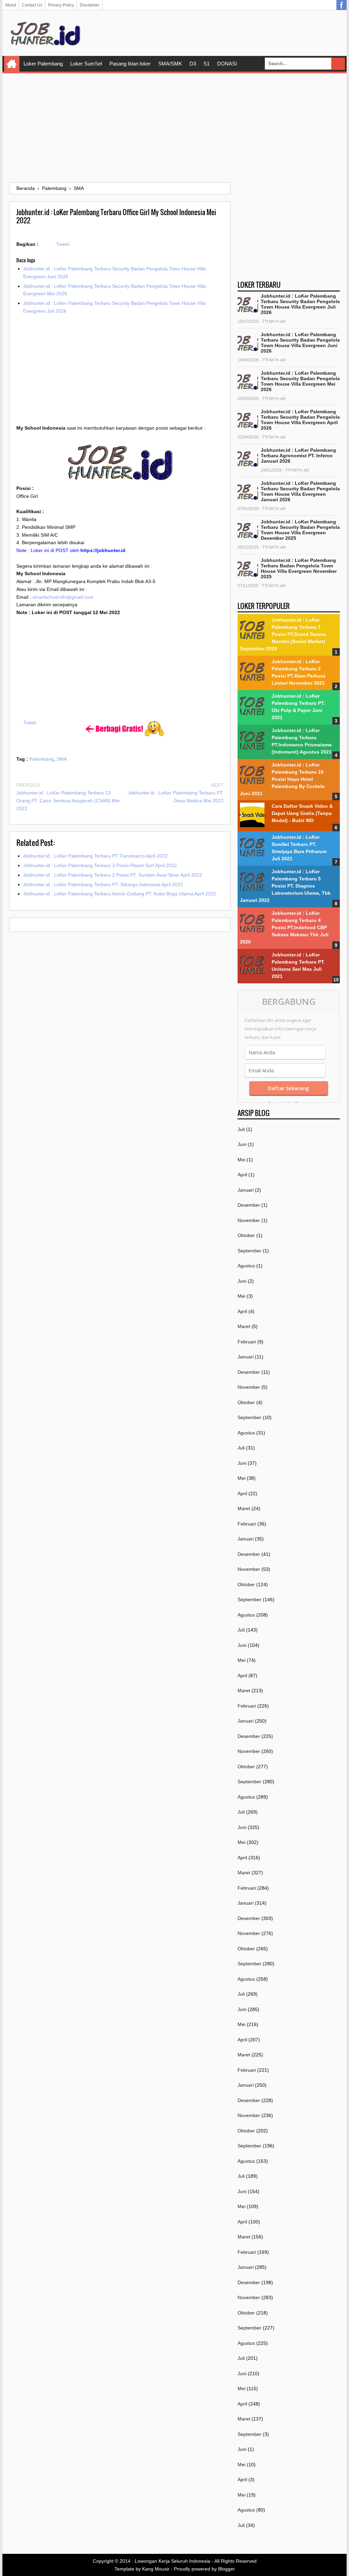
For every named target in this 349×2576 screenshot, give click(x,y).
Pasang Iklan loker (130, 64)
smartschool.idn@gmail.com (63, 597)
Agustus (246, 1266)
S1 (207, 64)
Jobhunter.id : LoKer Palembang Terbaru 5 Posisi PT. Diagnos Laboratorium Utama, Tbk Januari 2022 (285, 886)
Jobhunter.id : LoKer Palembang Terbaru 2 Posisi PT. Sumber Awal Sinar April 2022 (113, 875)
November (249, 1220)
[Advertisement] (174, 128)
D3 (193, 64)
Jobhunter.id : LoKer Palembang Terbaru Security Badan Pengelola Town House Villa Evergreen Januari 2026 (300, 491)
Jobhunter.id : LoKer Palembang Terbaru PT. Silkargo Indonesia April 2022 (103, 884)
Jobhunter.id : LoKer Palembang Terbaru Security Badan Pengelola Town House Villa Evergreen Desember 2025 (300, 530)
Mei (241, 1160)
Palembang (42, 759)
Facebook (342, 5)
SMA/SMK (170, 64)
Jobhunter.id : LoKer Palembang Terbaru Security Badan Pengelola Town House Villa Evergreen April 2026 (300, 420)
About (11, 5)
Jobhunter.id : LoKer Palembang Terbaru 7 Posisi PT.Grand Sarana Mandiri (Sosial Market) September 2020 (283, 634)
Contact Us (32, 5)
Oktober (246, 1235)
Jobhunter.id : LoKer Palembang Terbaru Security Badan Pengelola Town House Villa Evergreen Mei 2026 (300, 381)
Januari (246, 1190)
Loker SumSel (86, 64)
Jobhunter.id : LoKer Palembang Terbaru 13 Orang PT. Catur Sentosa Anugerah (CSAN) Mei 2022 (68, 801)
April (242, 1175)
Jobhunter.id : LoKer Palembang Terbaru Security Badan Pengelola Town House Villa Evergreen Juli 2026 (300, 304)
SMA (62, 759)
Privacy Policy (61, 5)
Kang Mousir (156, 2569)
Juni (242, 1144)
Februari (247, 1342)
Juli (241, 1129)
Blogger (226, 2569)
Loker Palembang (43, 64)
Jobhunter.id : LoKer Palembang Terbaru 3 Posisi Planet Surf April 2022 (100, 865)
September (249, 1251)
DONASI (227, 64)
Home (12, 64)
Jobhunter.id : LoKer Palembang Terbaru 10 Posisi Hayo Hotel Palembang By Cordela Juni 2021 (282, 779)
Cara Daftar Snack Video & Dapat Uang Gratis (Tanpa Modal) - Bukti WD (302, 813)
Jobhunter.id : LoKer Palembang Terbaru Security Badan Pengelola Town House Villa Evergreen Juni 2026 (300, 343)
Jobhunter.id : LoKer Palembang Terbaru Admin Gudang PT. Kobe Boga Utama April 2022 (120, 894)
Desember (249, 1205)
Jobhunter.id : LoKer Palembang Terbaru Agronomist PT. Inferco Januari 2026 (298, 456)
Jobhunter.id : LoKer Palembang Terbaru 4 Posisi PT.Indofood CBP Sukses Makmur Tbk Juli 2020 (284, 927)
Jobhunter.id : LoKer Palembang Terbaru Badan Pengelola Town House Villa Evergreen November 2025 (299, 568)
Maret (244, 1326)
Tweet (63, 244)
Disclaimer (90, 5)
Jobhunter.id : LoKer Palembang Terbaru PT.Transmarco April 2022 (95, 856)
